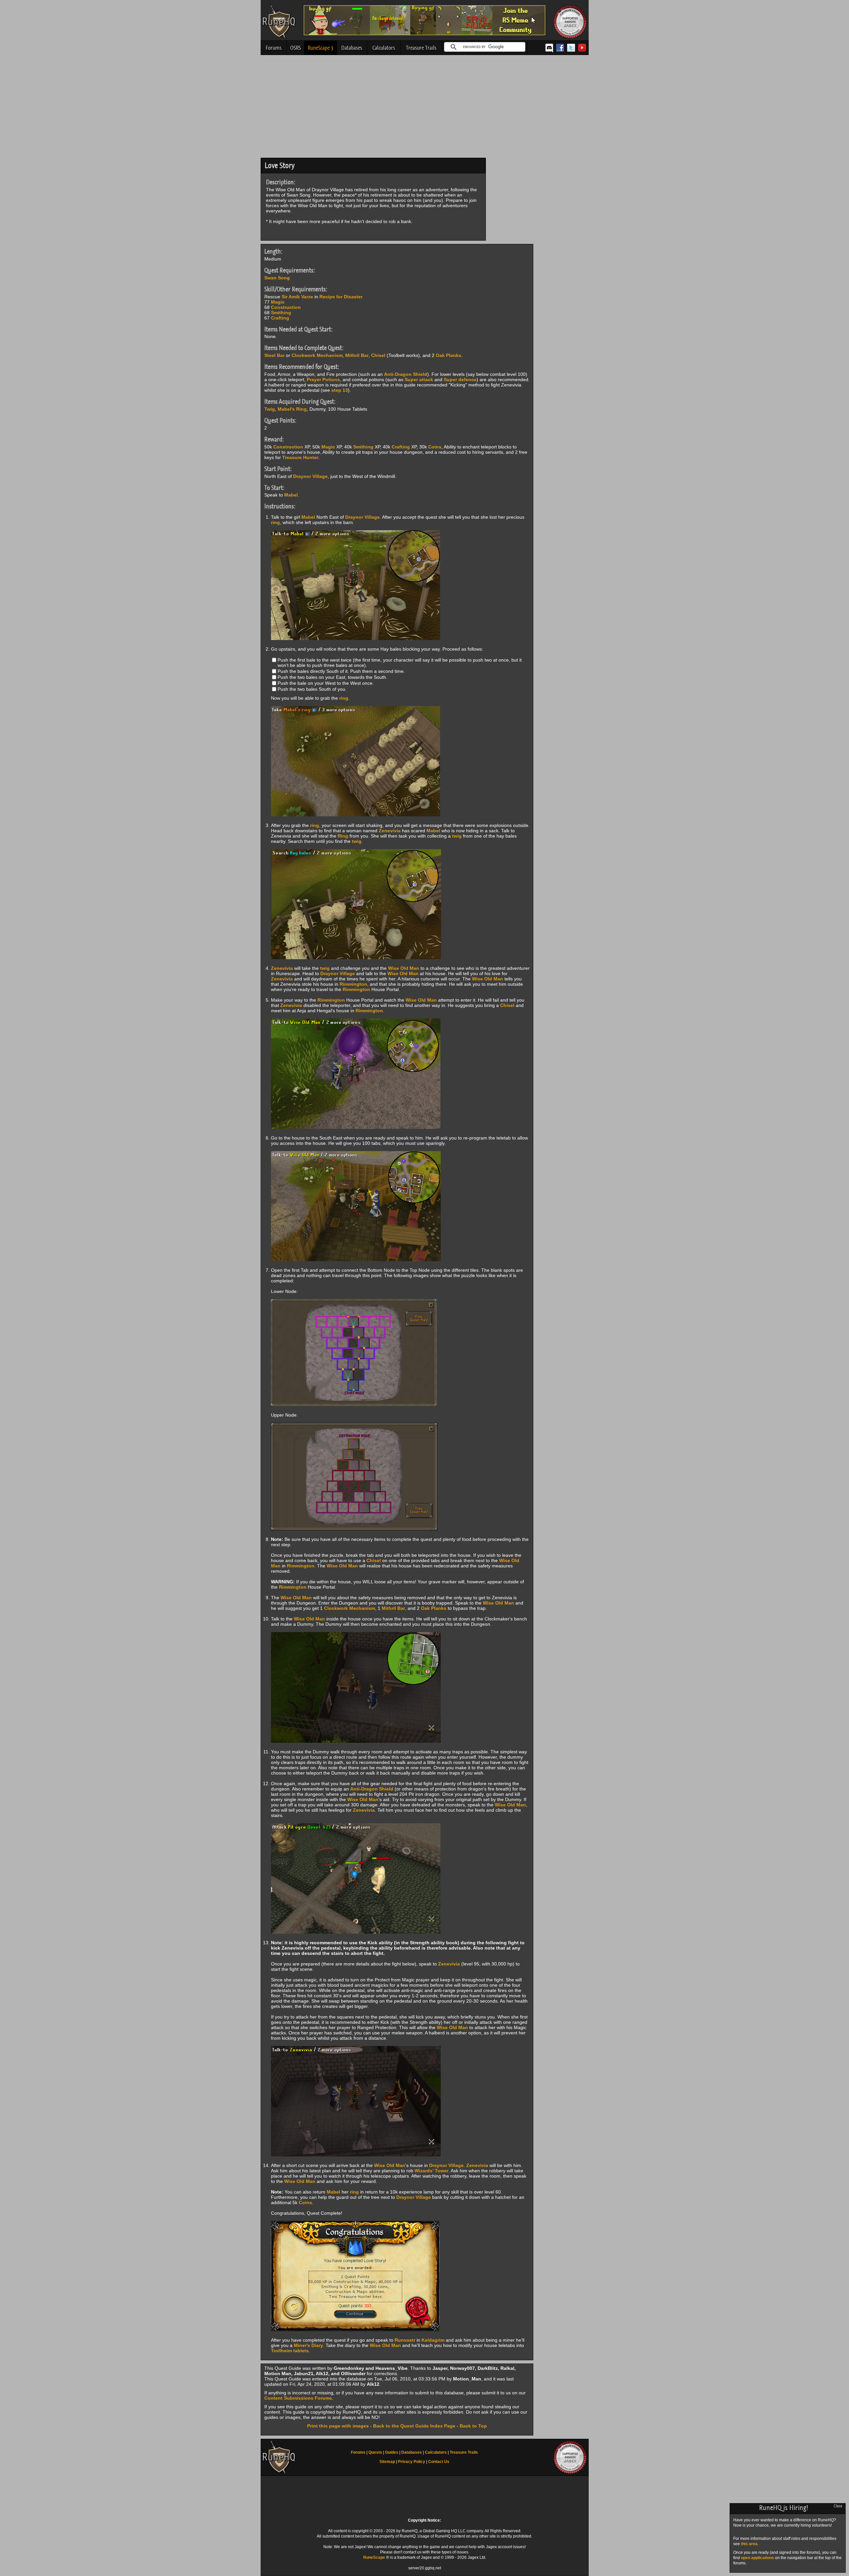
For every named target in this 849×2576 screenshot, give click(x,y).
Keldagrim (433, 2340)
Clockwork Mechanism (317, 355)
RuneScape (374, 2557)
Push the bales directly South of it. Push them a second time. (341, 671)
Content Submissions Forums (298, 2398)
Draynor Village (310, 476)
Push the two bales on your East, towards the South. (332, 677)
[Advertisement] (425, 108)
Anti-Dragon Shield (406, 374)
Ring (343, 836)
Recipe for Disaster (341, 297)
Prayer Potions (323, 380)
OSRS (295, 48)
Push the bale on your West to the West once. (326, 683)
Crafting (280, 318)
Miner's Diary (308, 2345)
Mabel (291, 495)
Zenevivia (390, 831)
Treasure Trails (421, 48)
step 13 (340, 390)
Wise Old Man (404, 968)
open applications (757, 2558)
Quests (375, 2452)
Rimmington (353, 984)
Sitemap (387, 2462)
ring (275, 522)
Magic (278, 302)
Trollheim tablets (290, 2351)
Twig (270, 409)
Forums (274, 48)
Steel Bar (274, 355)
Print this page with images (338, 2426)
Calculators (384, 48)
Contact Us (439, 2462)
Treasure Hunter (300, 457)
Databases (352, 48)
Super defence (460, 380)
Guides (392, 2452)
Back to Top (473, 2426)
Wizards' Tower (431, 2171)
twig (457, 836)
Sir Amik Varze (297, 297)
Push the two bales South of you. (312, 689)
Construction (286, 307)
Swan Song (277, 278)
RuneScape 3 (321, 48)
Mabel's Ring (292, 409)
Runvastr (405, 2340)
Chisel (378, 355)
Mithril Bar (357, 355)
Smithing (281, 313)
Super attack (419, 380)
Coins (435, 447)
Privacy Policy (412, 2462)
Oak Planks (449, 355)
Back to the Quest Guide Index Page (414, 2426)
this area (749, 2544)
